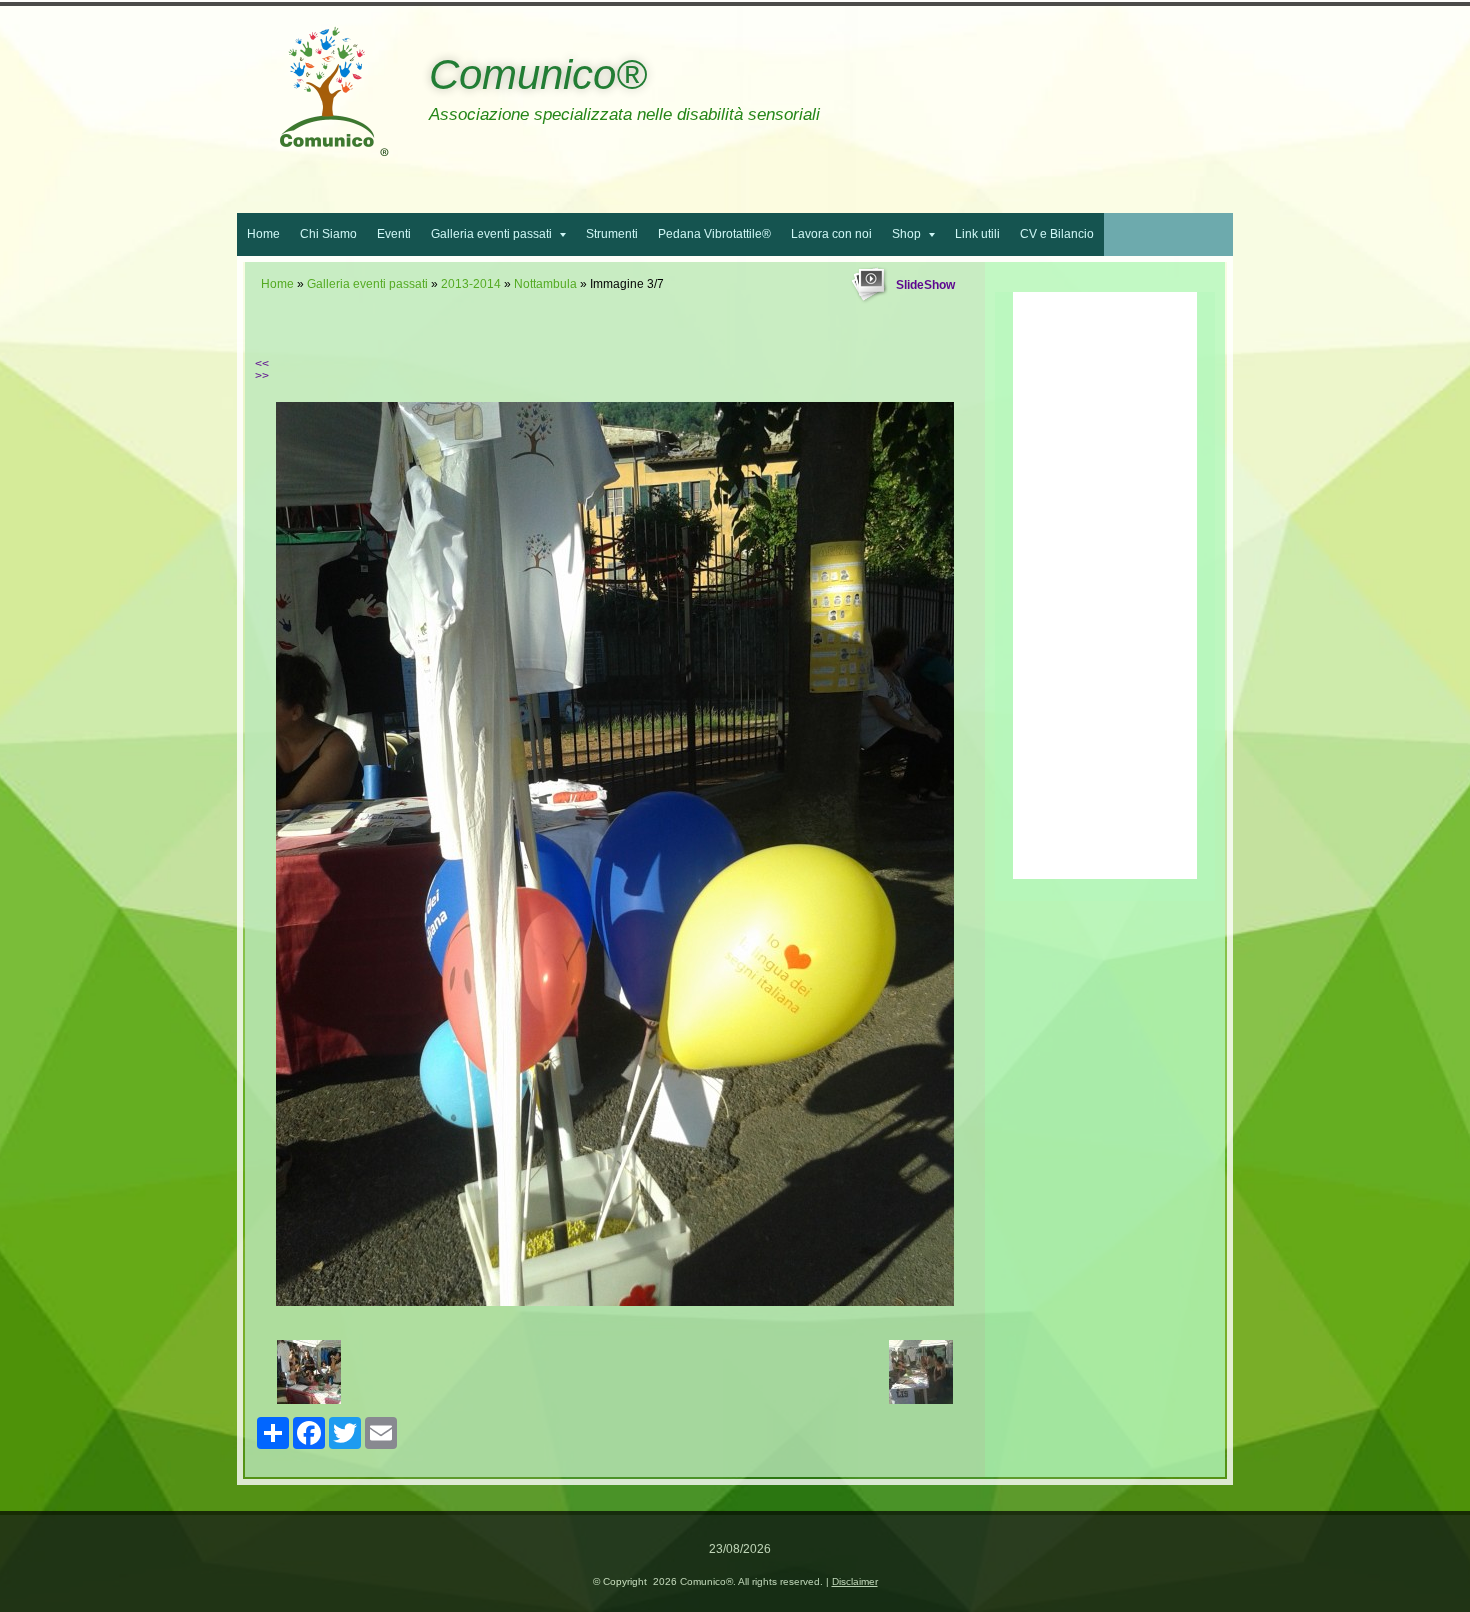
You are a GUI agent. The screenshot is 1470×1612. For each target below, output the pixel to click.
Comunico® (538, 74)
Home (263, 234)
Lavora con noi (831, 234)
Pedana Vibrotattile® (714, 234)
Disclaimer (855, 1581)
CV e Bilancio (1057, 234)
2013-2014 (471, 284)
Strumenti (612, 234)
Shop (906, 234)
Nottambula (545, 284)
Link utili (977, 234)
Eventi (394, 234)
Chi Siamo (328, 234)
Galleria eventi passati (491, 234)
